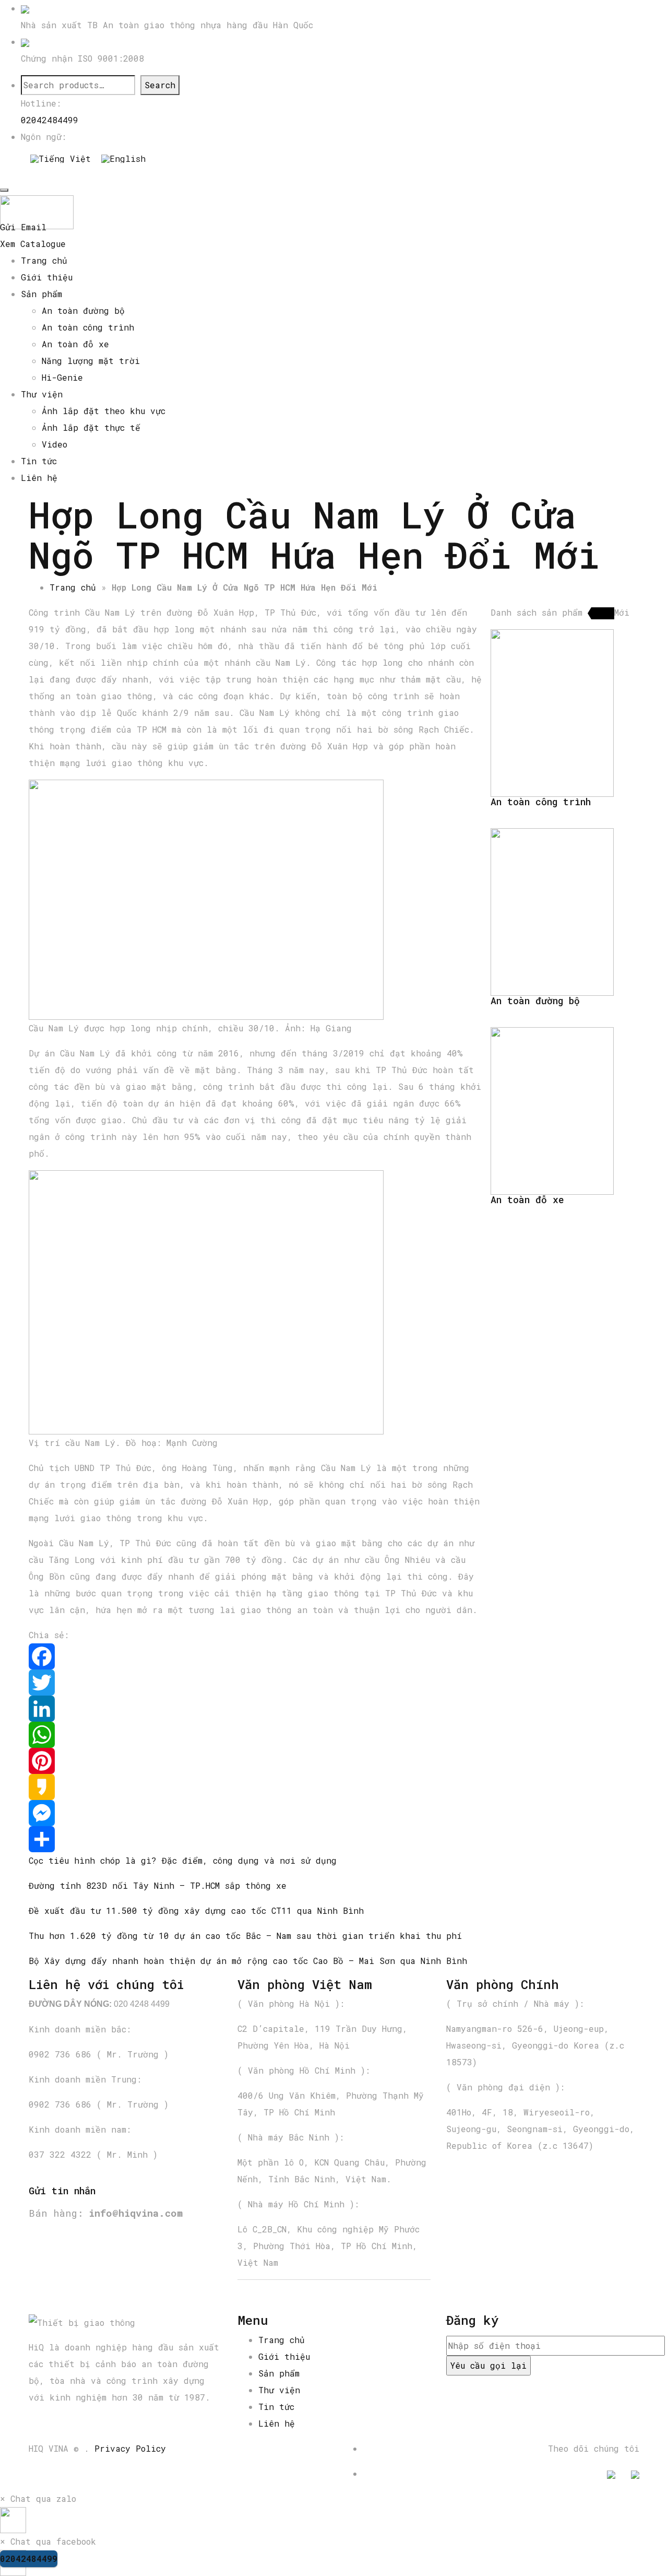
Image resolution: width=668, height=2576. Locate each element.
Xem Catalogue (33, 244)
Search (160, 85)
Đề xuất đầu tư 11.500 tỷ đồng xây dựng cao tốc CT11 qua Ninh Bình (196, 1910)
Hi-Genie (62, 377)
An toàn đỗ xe (75, 344)
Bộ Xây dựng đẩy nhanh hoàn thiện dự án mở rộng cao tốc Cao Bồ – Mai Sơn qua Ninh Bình (248, 1961)
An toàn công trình (88, 327)
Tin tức (39, 461)
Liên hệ (39, 478)
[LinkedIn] (256, 1709)
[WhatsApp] (256, 1735)
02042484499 (50, 120)
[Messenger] (256, 1813)
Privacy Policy (130, 2448)
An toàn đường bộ (83, 310)
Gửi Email (23, 227)
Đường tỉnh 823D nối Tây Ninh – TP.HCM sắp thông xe (158, 1885)
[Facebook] (256, 1656)
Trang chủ (44, 260)
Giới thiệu (47, 277)
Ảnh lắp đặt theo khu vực (104, 411)
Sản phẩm (41, 294)
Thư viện (42, 394)
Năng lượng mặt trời (91, 361)
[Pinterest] (256, 1761)
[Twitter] (256, 1683)
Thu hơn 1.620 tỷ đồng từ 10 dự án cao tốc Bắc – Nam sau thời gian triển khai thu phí (245, 1936)
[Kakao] (256, 1787)
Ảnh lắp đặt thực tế (91, 427)
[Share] (256, 1839)
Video (55, 444)
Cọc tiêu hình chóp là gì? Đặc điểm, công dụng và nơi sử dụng (183, 1860)
